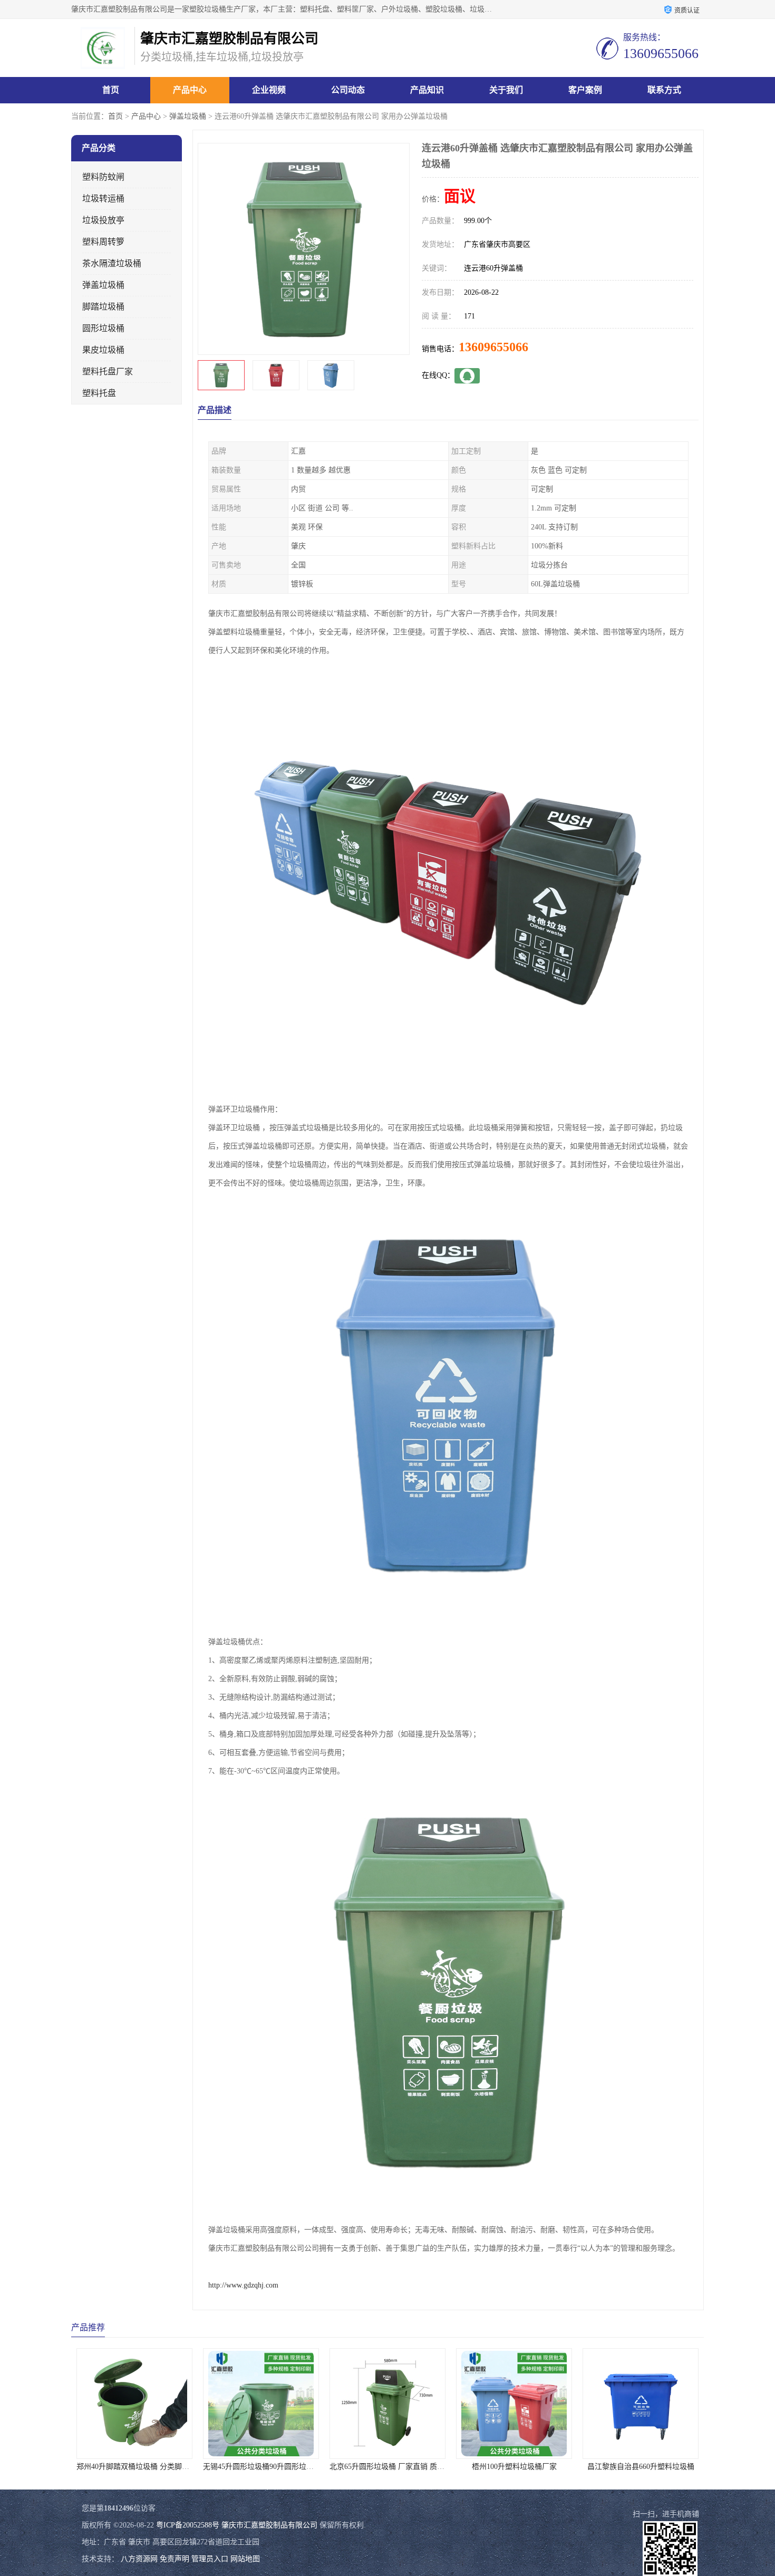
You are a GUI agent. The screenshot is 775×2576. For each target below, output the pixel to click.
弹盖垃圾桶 (188, 116)
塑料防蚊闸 (103, 177)
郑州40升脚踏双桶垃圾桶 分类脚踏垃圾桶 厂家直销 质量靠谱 (117, 2467)
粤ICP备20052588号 (188, 2525)
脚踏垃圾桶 (103, 307)
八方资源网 (139, 2559)
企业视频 (269, 90)
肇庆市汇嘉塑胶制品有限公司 (269, 2525)
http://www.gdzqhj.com (243, 2285)
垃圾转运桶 (103, 199)
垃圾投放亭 (103, 220)
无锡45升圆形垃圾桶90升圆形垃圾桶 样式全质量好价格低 (237, 2467)
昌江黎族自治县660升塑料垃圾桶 (581, 2467)
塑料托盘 (99, 393)
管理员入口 (210, 2559)
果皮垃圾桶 (103, 350)
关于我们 (506, 90)
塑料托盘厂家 (108, 372)
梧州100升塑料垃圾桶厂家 (455, 2467)
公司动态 (348, 90)
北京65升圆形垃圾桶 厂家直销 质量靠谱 (335, 2467)
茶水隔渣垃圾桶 (112, 263)
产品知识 (427, 90)
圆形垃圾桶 (103, 328)
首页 (111, 90)
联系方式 (664, 90)
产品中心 (190, 90)
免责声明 (175, 2559)
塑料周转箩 (103, 242)
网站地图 (245, 2559)
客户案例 (585, 90)
